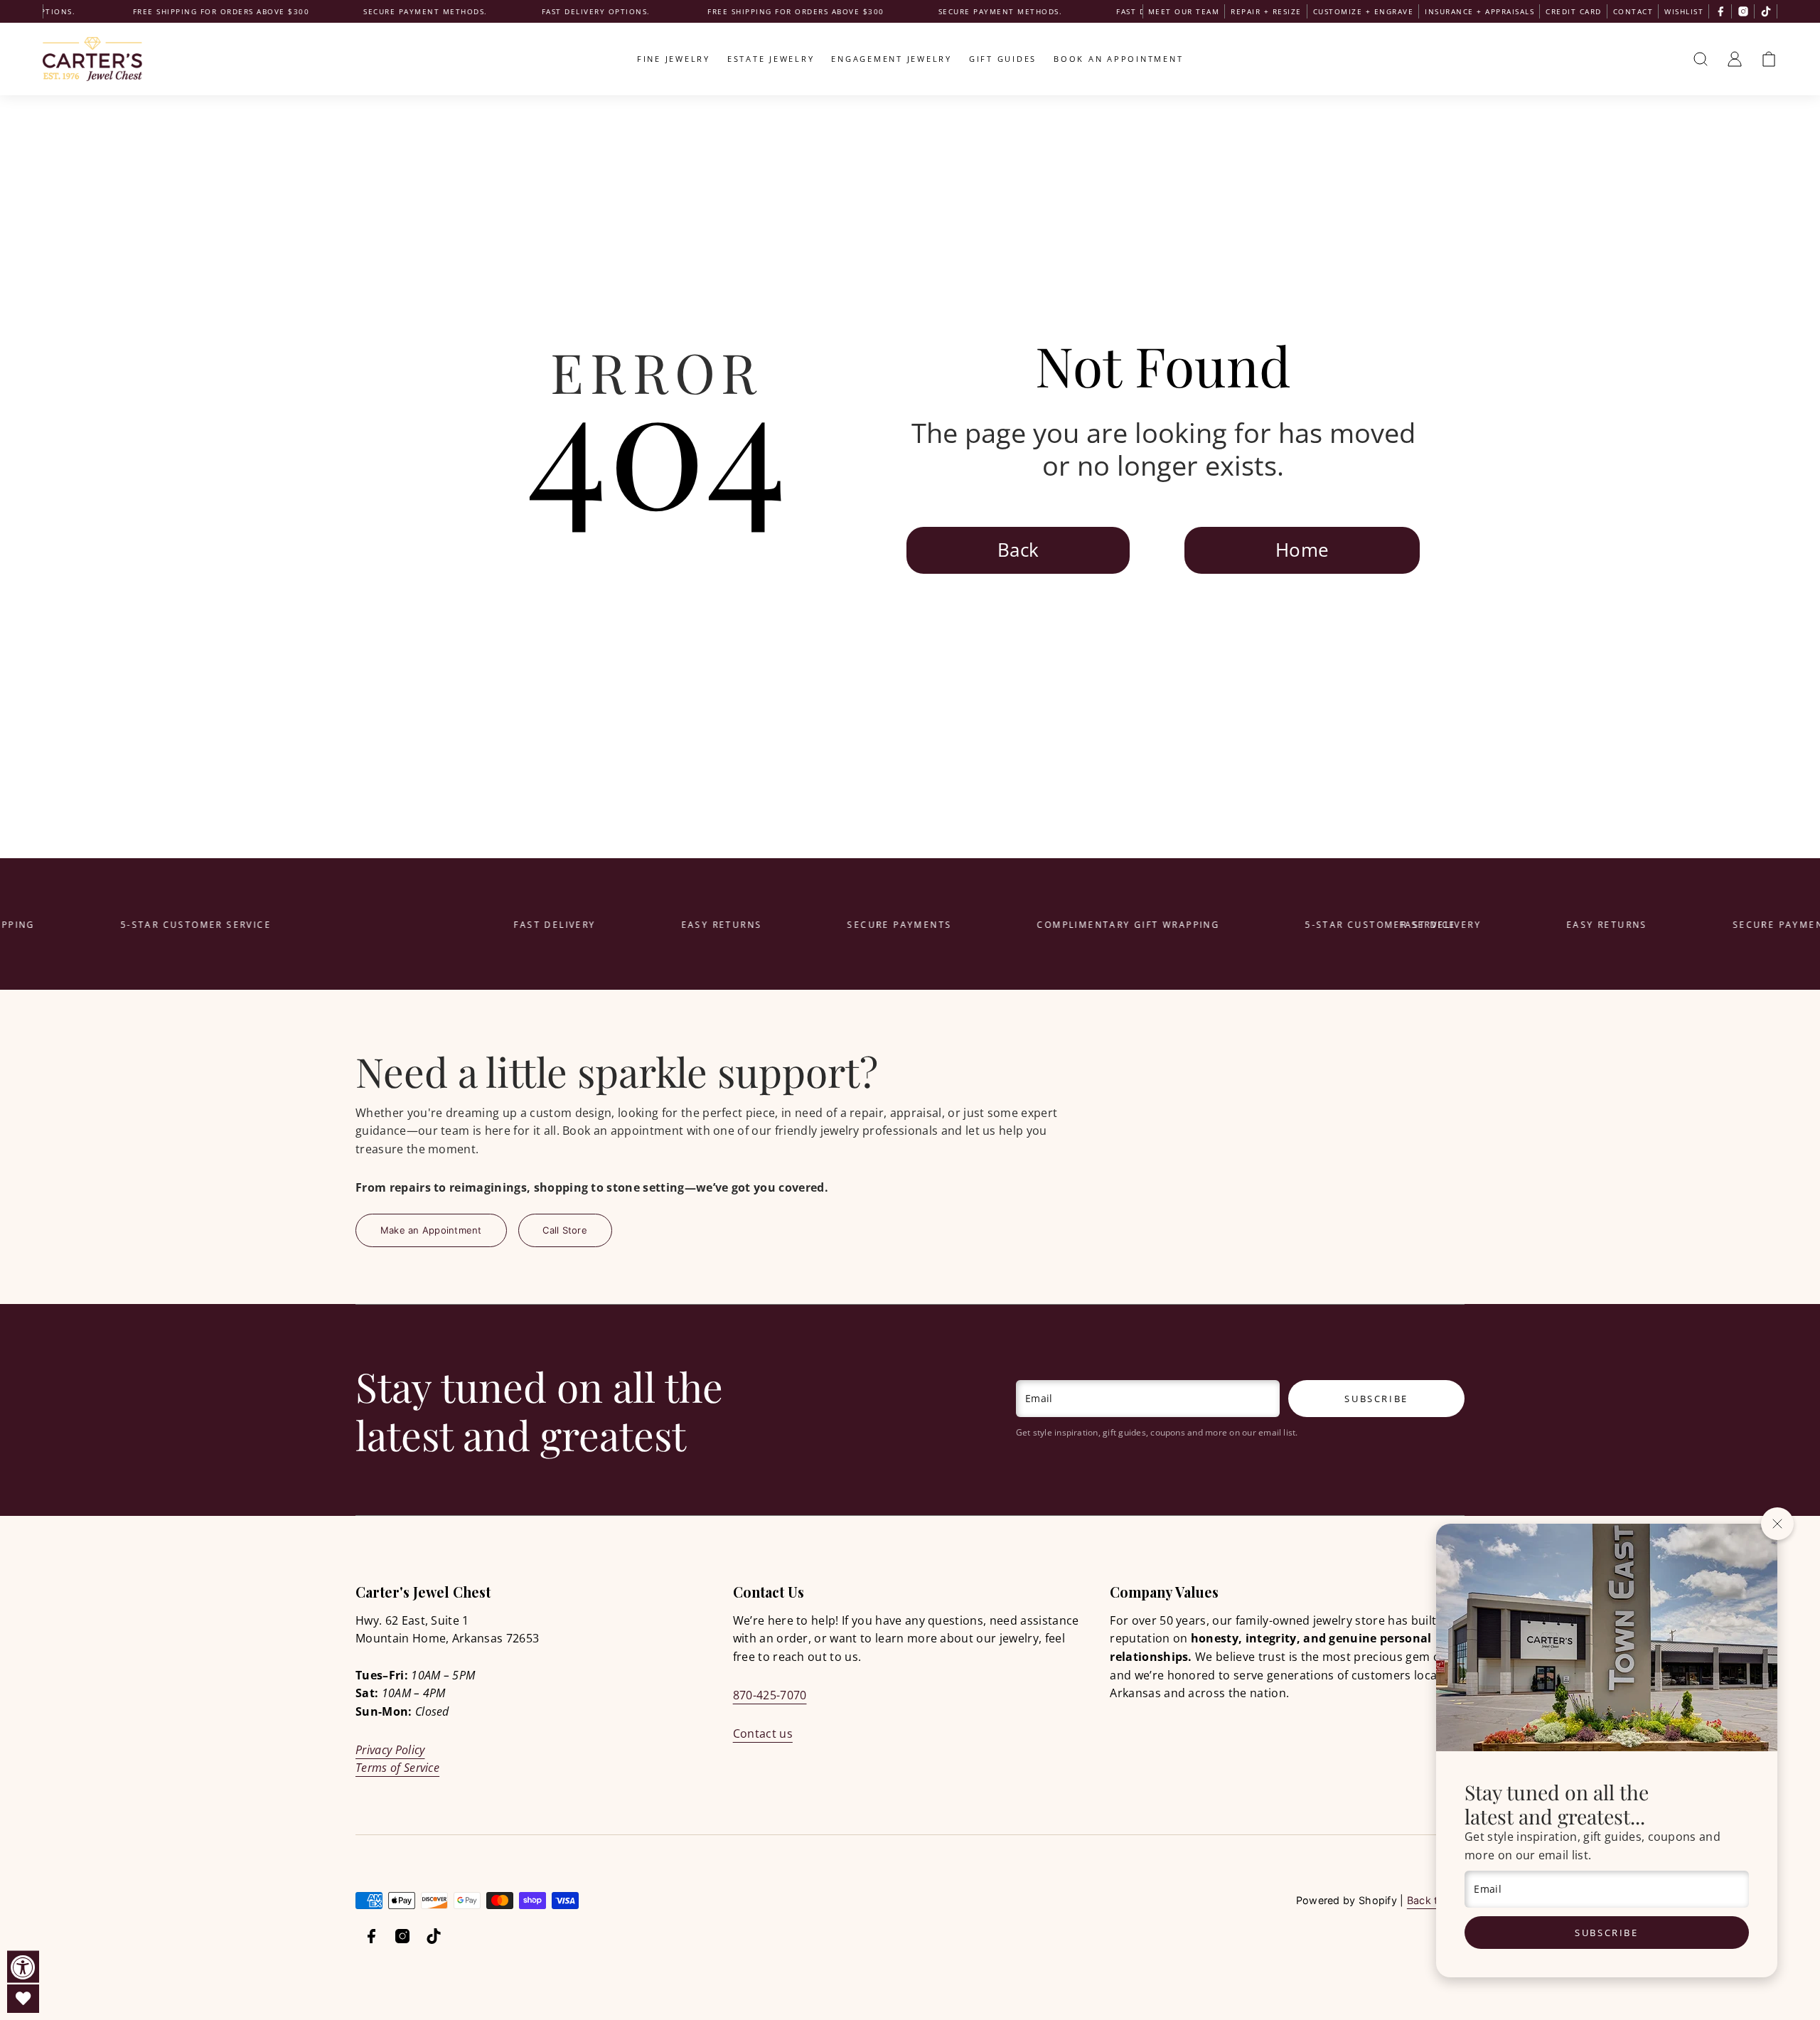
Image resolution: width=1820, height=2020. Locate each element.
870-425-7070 (770, 1695)
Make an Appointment (431, 1230)
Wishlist (1684, 11)
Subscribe (1606, 1933)
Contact (1633, 11)
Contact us (763, 1733)
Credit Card (1574, 11)
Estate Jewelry (771, 59)
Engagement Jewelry (892, 59)
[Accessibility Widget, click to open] (23, 1967)
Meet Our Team (1184, 11)
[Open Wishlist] (23, 1999)
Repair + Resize (1266, 11)
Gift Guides (1003, 59)
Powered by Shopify (1347, 1900)
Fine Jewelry (674, 59)
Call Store (565, 1230)
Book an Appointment (1118, 59)
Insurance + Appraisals (1479, 11)
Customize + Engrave (1364, 11)
